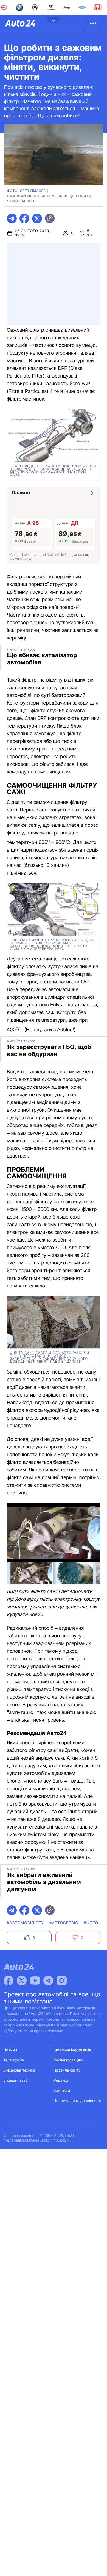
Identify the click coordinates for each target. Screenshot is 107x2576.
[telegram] (12, 218)
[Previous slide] (15, 1535)
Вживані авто (16, 2080)
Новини (10, 2050)
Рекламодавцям (68, 2060)
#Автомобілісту (25, 1923)
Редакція (61, 2080)
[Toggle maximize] (92, 1511)
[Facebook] (9, 1981)
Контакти (62, 2091)
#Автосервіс (64, 1923)
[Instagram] (62, 1981)
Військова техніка (19, 2070)
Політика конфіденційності (77, 2101)
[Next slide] (92, 1535)
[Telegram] (48, 1981)
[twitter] (37, 218)
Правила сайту (67, 2070)
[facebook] (24, 218)
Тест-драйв (14, 2060)
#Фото (91, 1923)
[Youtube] (35, 1981)
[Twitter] (22, 1981)
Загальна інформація (72, 2050)
